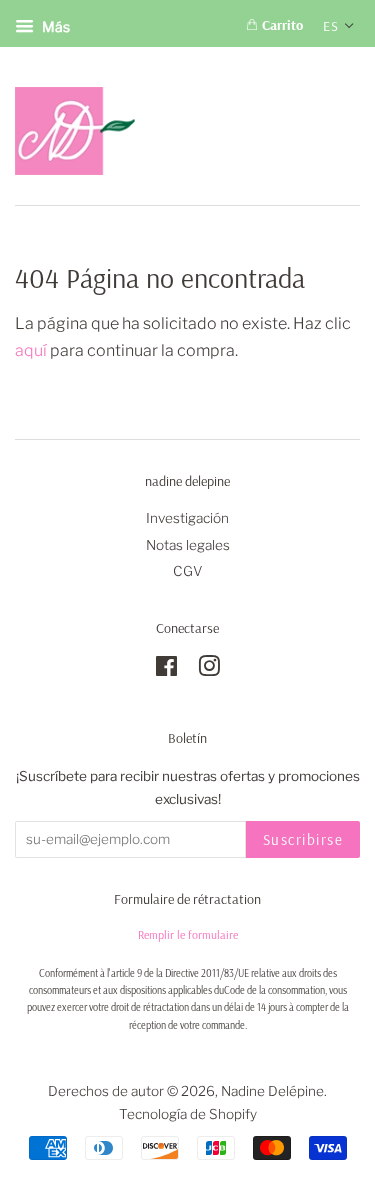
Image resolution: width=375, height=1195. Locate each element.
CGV (188, 571)
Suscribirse (303, 839)
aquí (31, 350)
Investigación (187, 518)
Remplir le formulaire (188, 934)
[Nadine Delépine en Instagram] (209, 670)
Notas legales (188, 545)
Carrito (280, 25)
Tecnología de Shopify (188, 1114)
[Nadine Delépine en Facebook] (166, 670)
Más (54, 26)
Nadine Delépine (272, 1091)
